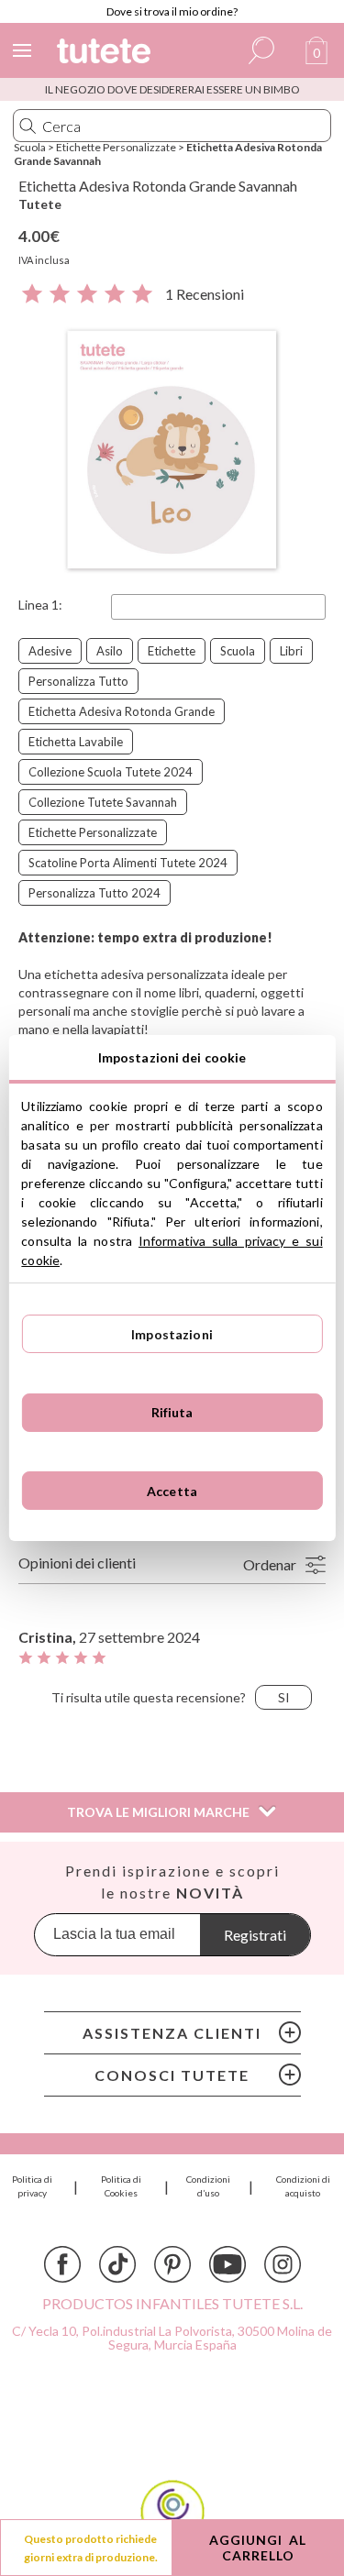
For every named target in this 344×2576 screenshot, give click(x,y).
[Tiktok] (117, 2264)
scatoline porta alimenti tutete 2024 (128, 863)
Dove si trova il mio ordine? (172, 11)
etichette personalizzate (93, 832)
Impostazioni (172, 1334)
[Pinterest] (172, 2264)
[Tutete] (106, 54)
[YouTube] (227, 2264)
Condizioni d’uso (208, 2186)
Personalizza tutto (78, 681)
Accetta (172, 1491)
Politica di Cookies (121, 2186)
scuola (238, 651)
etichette (172, 651)
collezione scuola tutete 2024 (111, 772)
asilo (110, 651)
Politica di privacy (32, 2186)
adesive (50, 651)
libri (291, 651)
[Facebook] (62, 2264)
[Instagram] (283, 2264)
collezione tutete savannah (103, 802)
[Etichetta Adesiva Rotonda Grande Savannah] (172, 451)
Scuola (30, 147)
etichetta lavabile (76, 742)
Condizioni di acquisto (303, 2186)
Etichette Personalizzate (116, 147)
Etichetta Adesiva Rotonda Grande (122, 711)
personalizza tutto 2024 (94, 893)
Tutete (40, 204)
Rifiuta (172, 1412)
